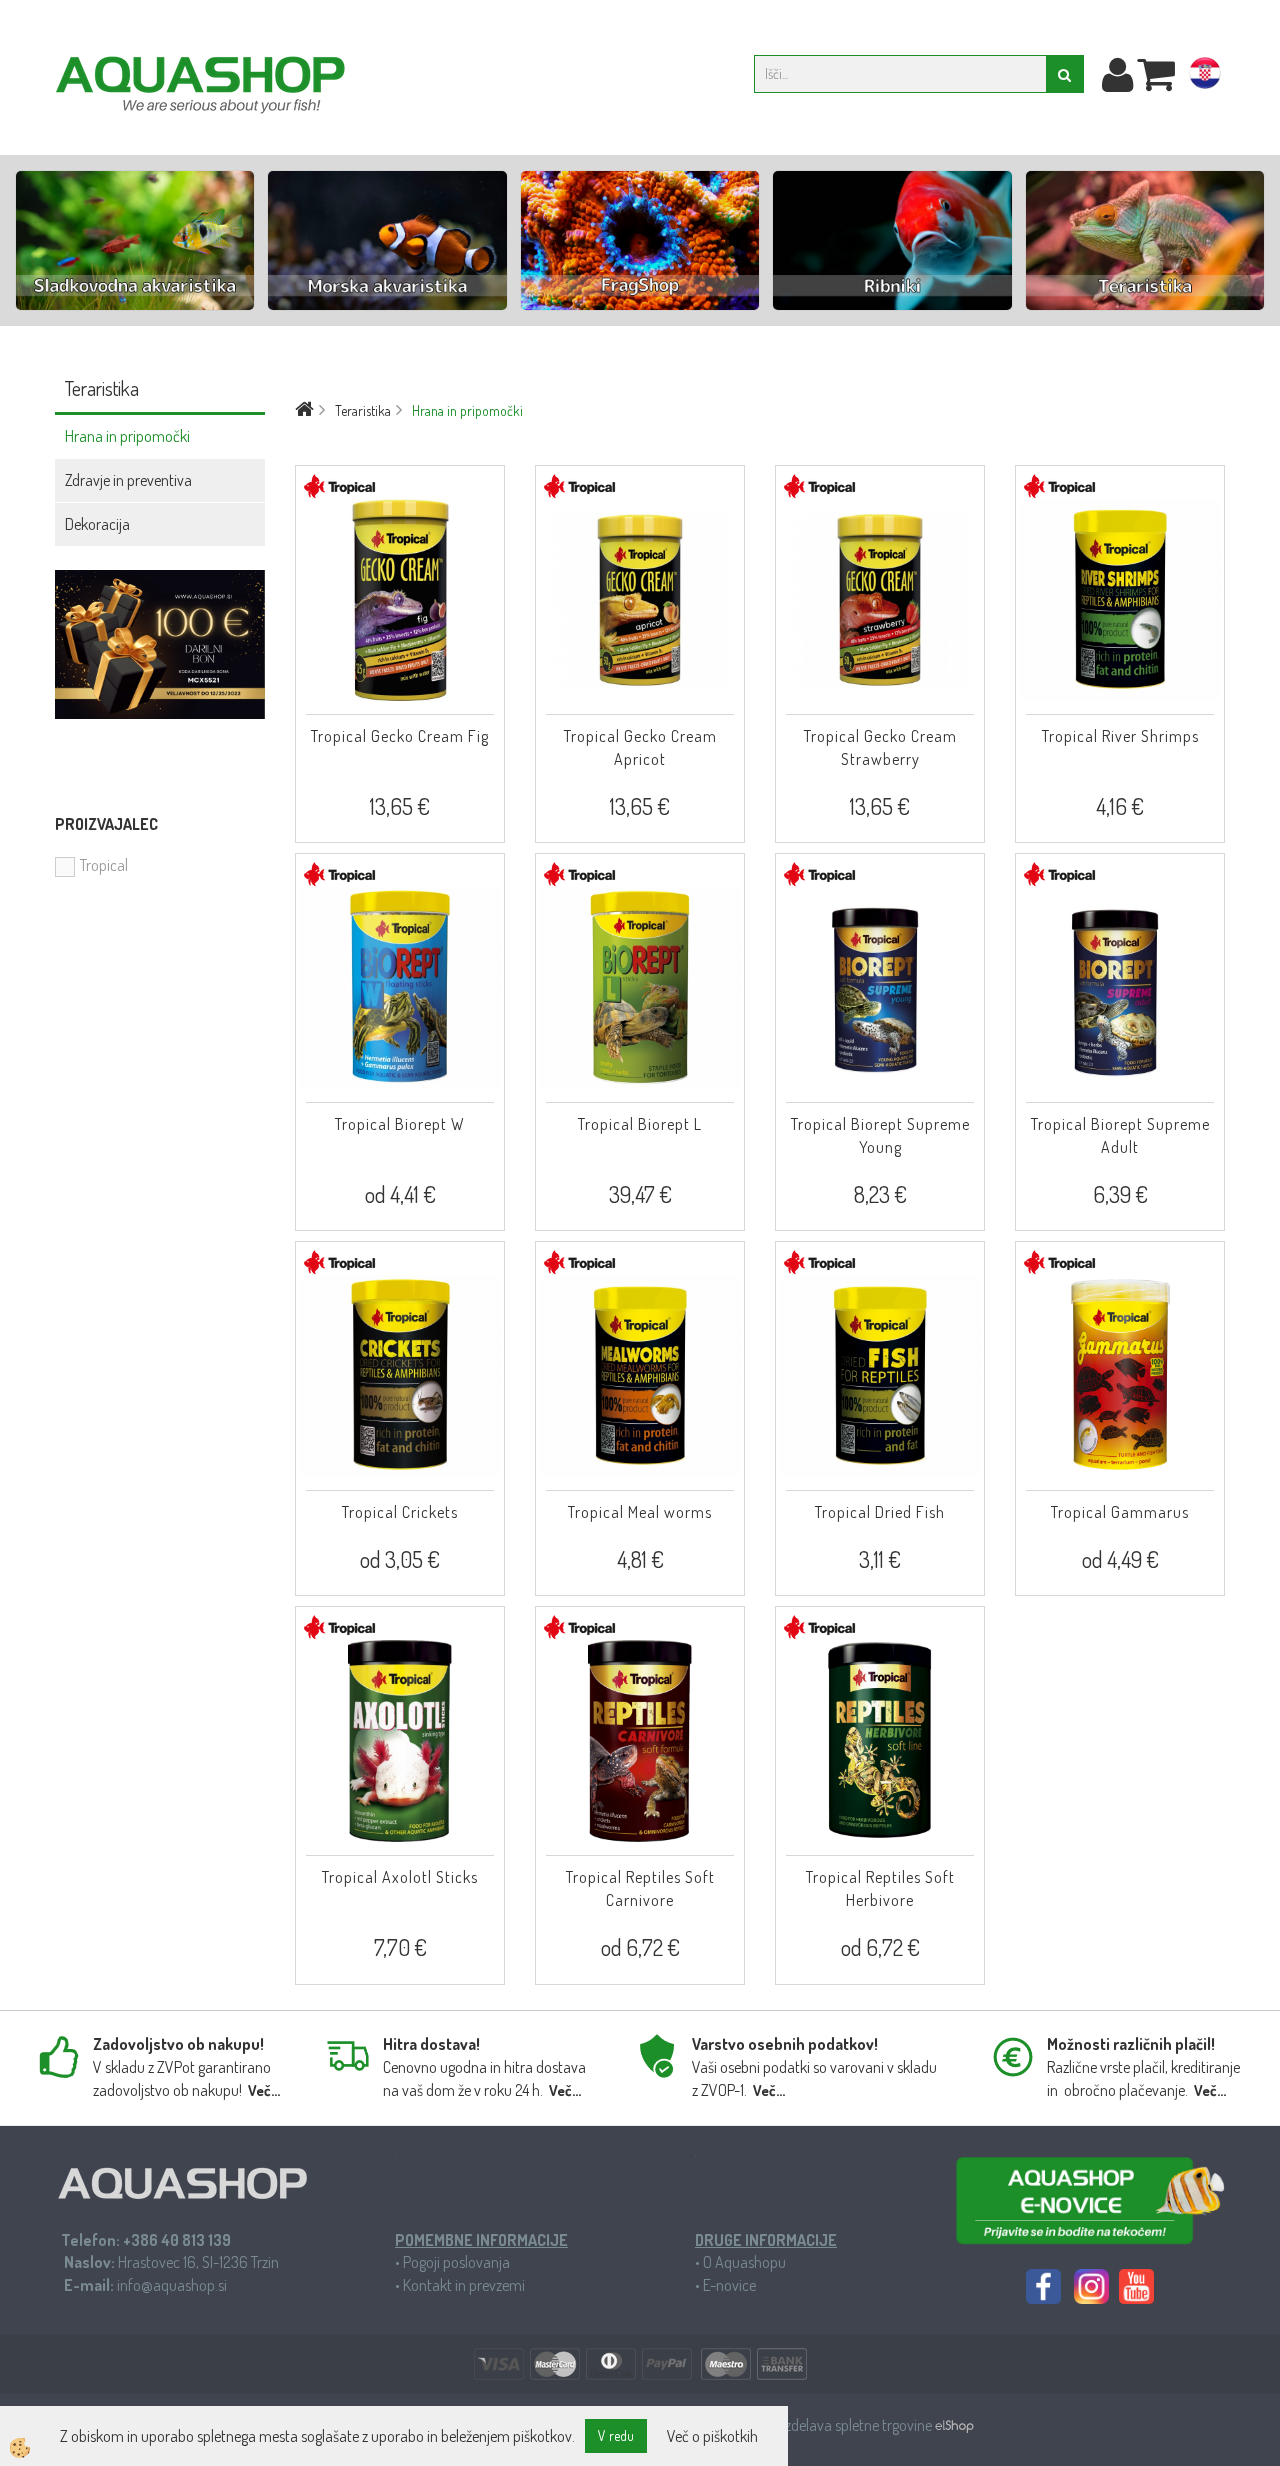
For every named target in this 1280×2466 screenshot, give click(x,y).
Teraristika (363, 410)
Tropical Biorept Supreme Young (880, 1135)
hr (1205, 77)
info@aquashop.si (172, 2285)
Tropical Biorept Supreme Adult (1120, 1135)
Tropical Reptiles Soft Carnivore (640, 1888)
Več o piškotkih (712, 2436)
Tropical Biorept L (640, 1124)
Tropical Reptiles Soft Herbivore (880, 1888)
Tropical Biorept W (400, 1124)
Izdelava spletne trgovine (858, 2425)
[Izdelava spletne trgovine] (954, 2425)
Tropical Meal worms (640, 1512)
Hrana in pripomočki (127, 436)
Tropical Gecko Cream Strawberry (880, 747)
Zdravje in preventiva (128, 480)
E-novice (729, 2285)
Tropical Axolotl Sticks (400, 1877)
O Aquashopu (744, 2262)
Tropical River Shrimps (1120, 736)
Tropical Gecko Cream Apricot (640, 747)
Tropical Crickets (400, 1512)
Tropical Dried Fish (880, 1512)
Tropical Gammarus (1120, 1512)
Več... (264, 2090)
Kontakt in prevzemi (464, 2285)
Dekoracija (97, 524)
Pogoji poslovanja (456, 2262)
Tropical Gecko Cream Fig (400, 736)
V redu (616, 2435)
